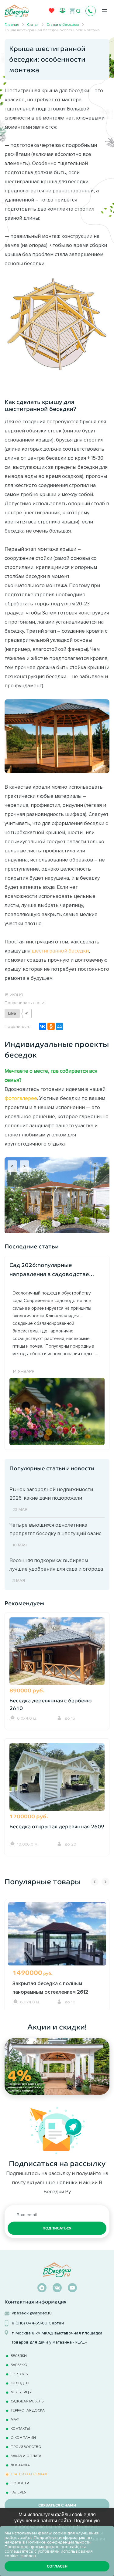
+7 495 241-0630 (91, 11)
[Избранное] (52, 12)
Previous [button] (95, 1882)
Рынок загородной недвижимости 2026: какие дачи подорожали (51, 1494)
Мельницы (21, 2392)
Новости (20, 2483)
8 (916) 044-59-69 (30, 2323)
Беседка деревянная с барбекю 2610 (51, 1705)
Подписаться (57, 2228)
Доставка (20, 2465)
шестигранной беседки (60, 951)
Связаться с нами (57, 2505)
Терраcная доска (28, 2410)
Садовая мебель (27, 2401)
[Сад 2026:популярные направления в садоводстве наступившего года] (57, 1411)
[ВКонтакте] (43, 1026)
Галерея (19, 2492)
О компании (23, 2437)
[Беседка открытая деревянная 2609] (57, 1780)
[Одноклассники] (51, 1026)
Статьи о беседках (29, 2474)
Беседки (19, 2356)
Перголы (20, 2374)
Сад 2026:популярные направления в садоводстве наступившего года (49, 1270)
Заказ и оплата (26, 2456)
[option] (57, 1954)
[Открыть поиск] (78, 11)
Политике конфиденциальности (58, 2542)
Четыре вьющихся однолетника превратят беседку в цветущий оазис (55, 1529)
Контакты (20, 2428)
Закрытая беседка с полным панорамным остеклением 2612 (50, 1988)
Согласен (57, 2566)
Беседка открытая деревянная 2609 (57, 1827)
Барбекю (19, 2365)
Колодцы (20, 2383)
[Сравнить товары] (62, 10)
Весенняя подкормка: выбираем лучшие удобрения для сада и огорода (56, 1565)
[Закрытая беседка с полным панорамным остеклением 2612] (57, 1941)
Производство (26, 2447)
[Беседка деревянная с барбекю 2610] (57, 1654)
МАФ (15, 2419)
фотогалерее (21, 1098)
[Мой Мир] (60, 1026)
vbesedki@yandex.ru (32, 2313)
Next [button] (105, 1882)
